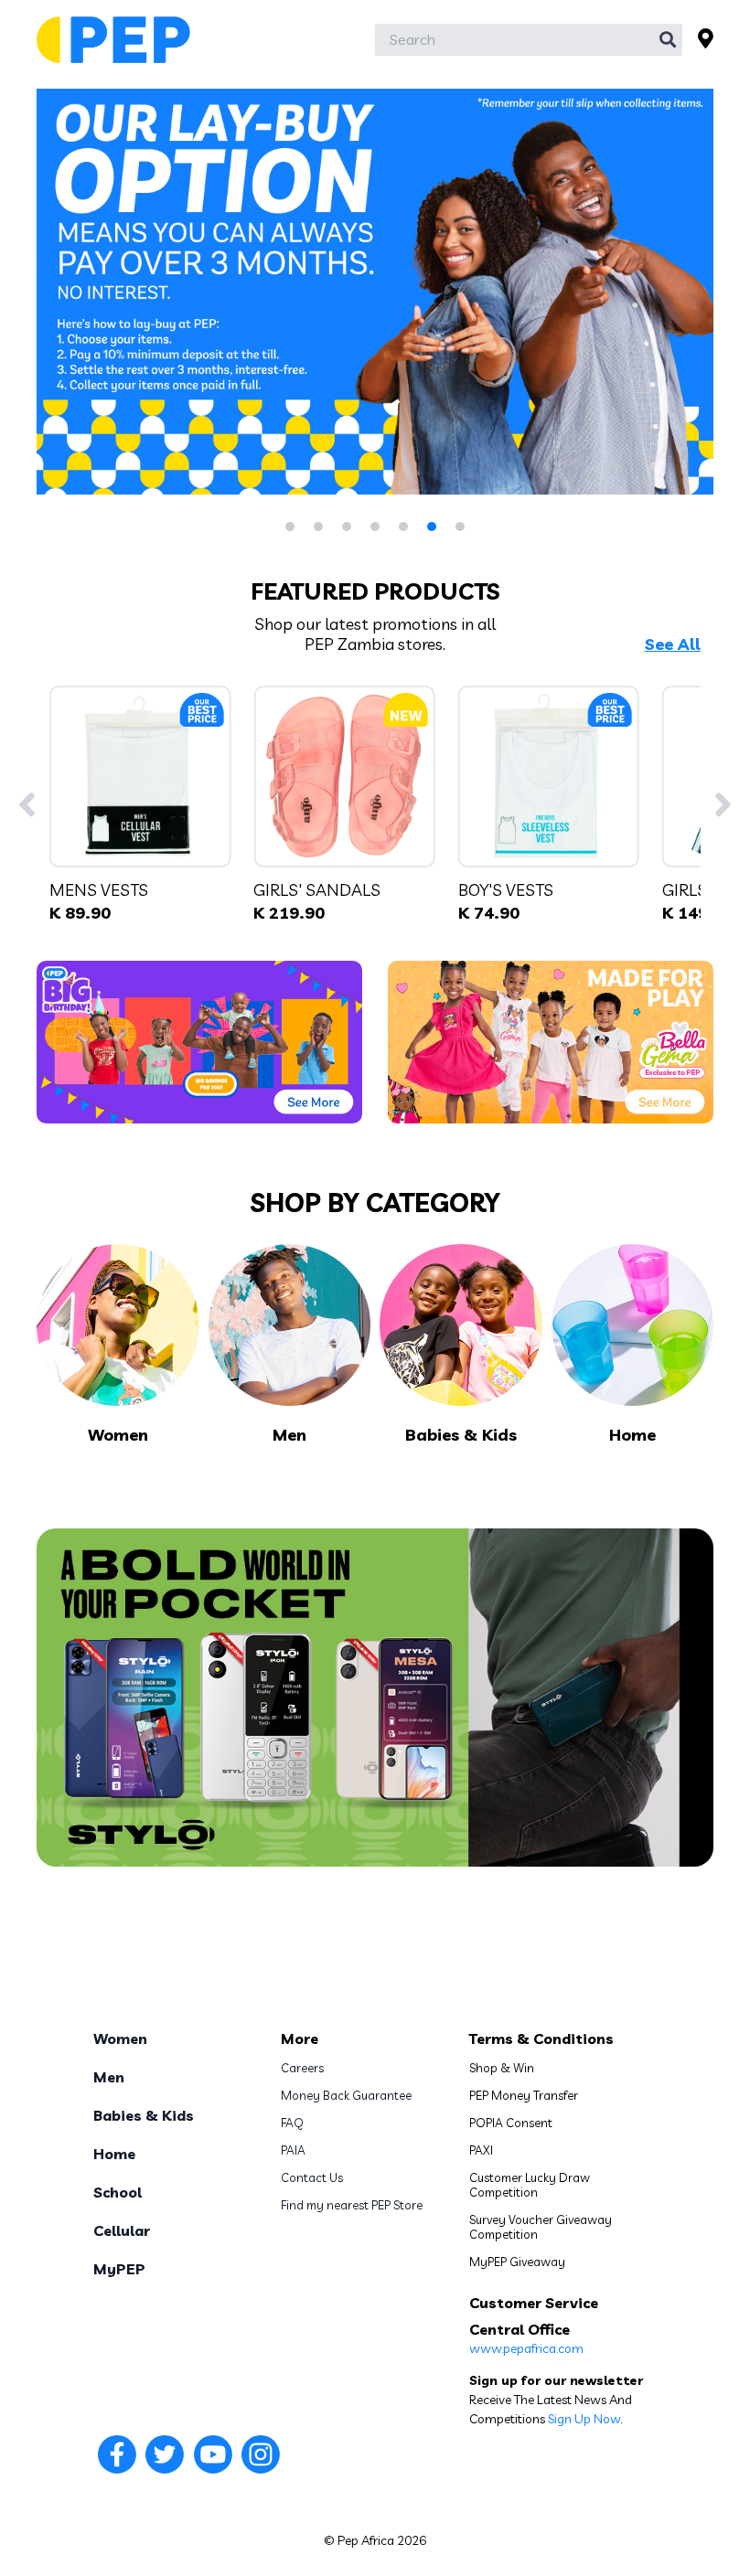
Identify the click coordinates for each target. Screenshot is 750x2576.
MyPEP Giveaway (517, 2262)
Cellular (122, 2230)
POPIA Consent (511, 2123)
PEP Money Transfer (524, 2095)
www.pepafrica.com (526, 2348)
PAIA (293, 2150)
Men (109, 2077)
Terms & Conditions (541, 2038)
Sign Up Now (584, 2419)
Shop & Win (502, 2068)
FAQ (292, 2123)
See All (673, 644)
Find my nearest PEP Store (352, 2205)
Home (114, 2154)
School (118, 2192)
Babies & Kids (144, 2115)
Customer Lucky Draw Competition (530, 2185)
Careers (302, 2068)
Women (120, 2038)
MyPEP (119, 2269)
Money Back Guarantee (346, 2095)
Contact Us (312, 2177)
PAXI (481, 2150)
